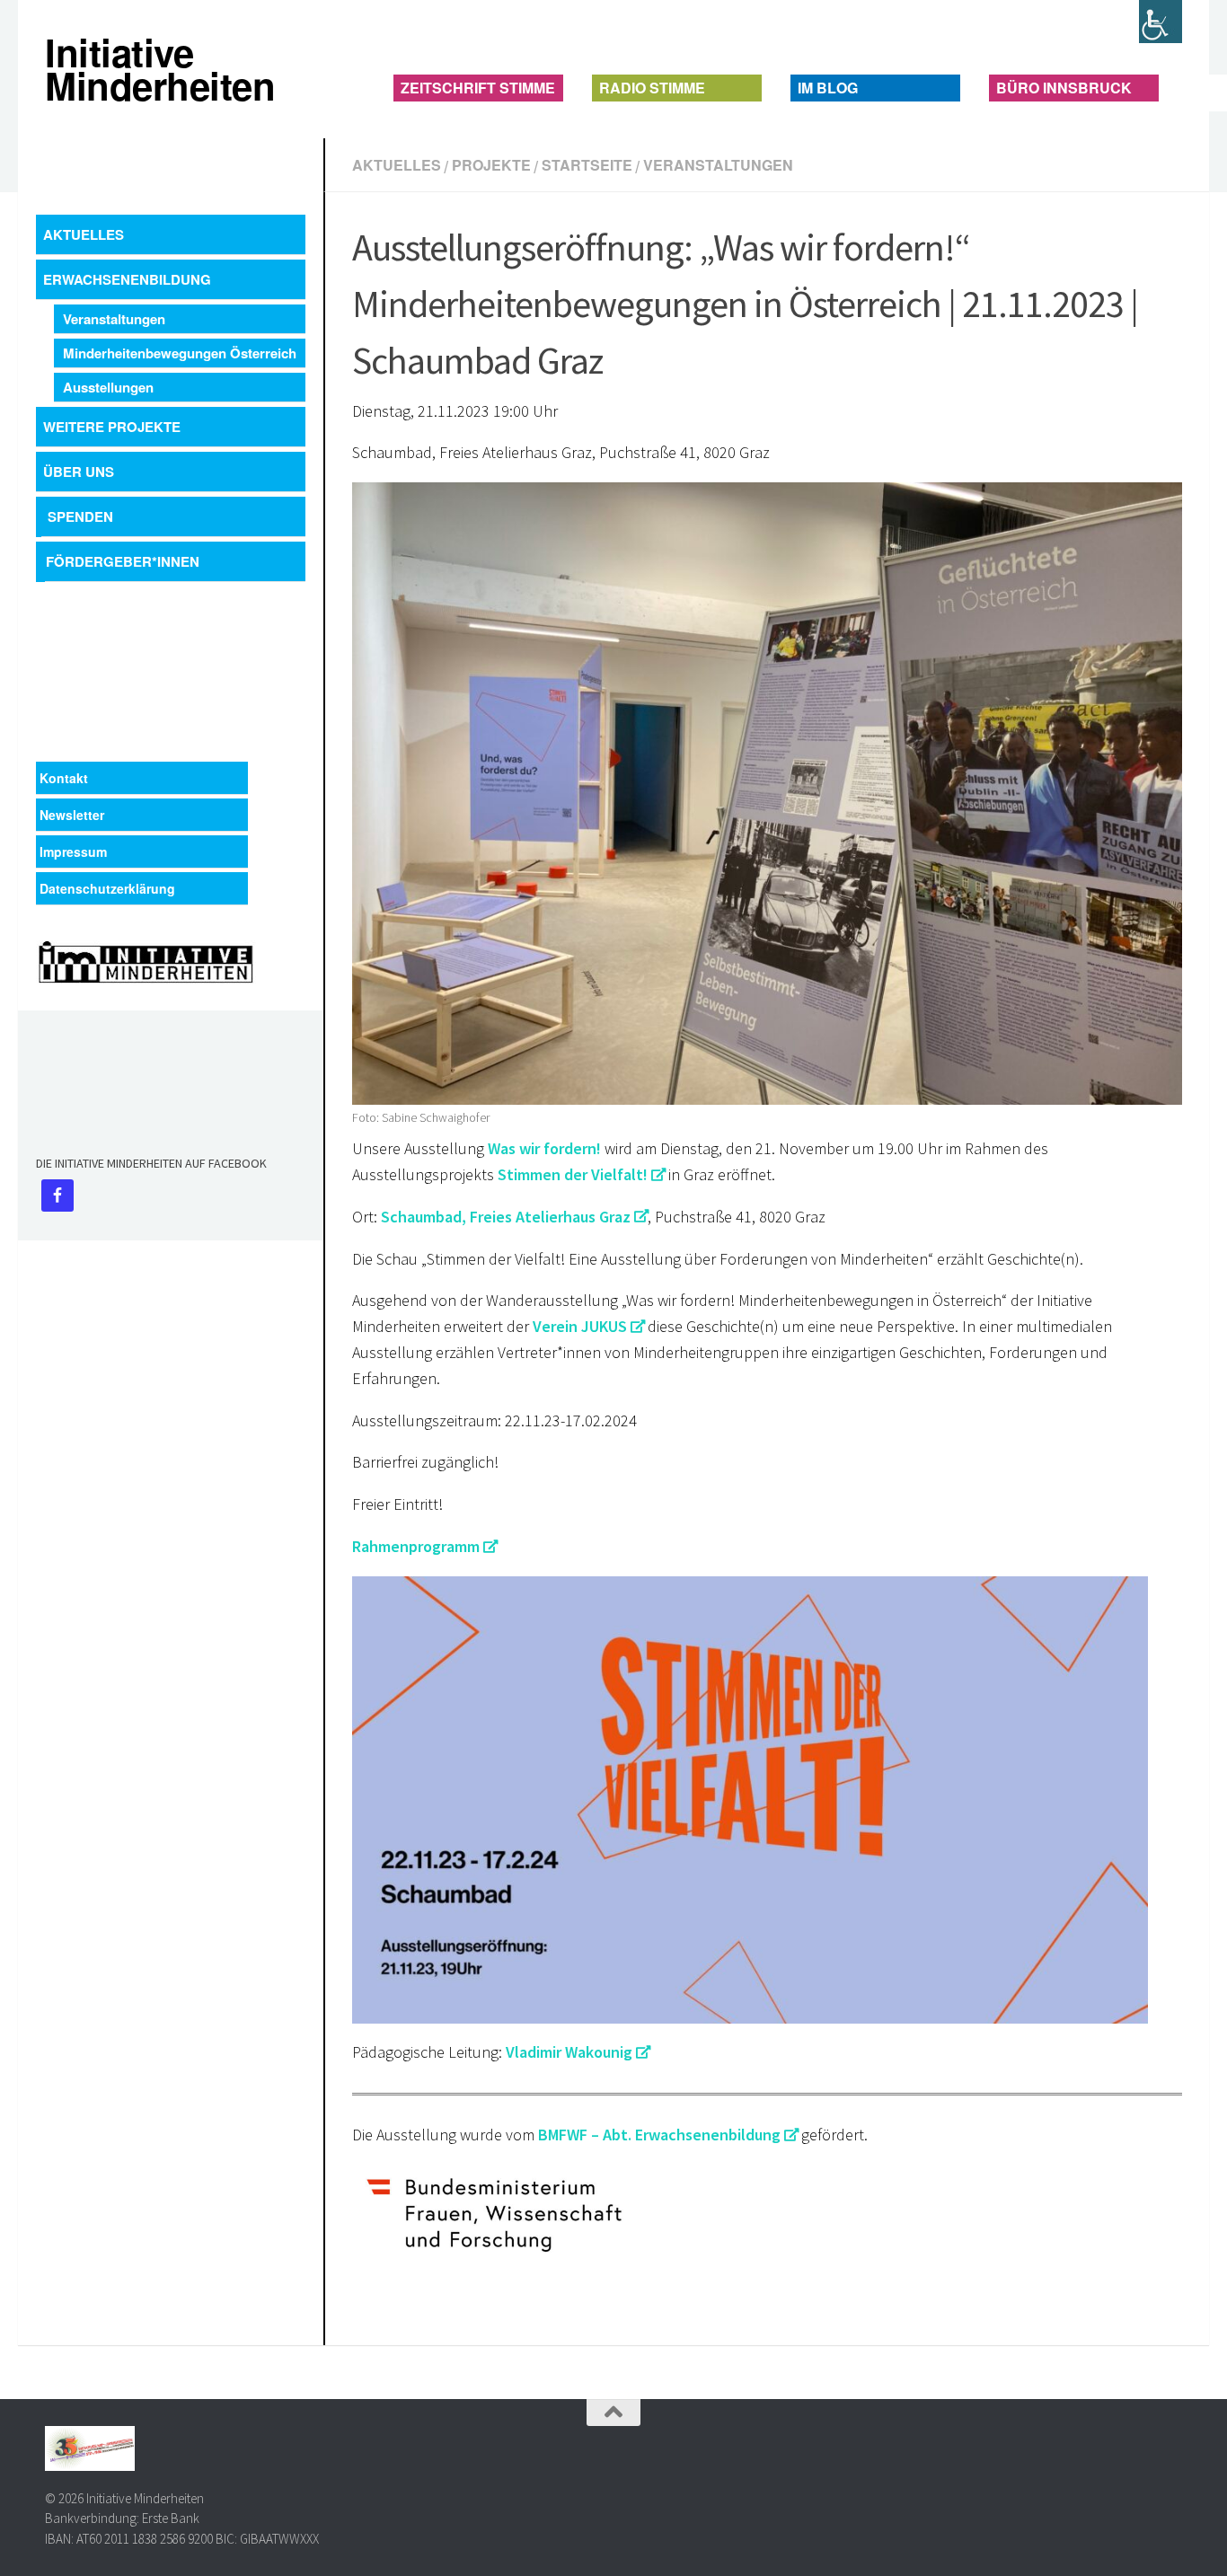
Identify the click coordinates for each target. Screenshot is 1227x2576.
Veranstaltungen (114, 319)
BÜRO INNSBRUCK (1064, 88)
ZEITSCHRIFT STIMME (478, 88)
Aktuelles (397, 165)
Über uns (79, 472)
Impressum (73, 851)
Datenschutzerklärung (107, 888)
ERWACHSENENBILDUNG (127, 279)
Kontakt (64, 778)
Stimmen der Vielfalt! (573, 1174)
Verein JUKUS (580, 1326)
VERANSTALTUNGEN (718, 165)
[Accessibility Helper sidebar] (1161, 22)
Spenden (80, 516)
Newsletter (72, 815)
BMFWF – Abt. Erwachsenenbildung (659, 2135)
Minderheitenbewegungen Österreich (180, 353)
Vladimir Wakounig (569, 2052)
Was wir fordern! (544, 1148)
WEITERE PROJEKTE (112, 427)
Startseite (587, 165)
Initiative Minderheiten (61, 69)
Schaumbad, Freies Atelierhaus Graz (506, 1217)
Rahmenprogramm (416, 1546)
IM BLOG (828, 88)
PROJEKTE (491, 165)
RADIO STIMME (652, 88)
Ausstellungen (108, 387)
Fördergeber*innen (123, 561)
